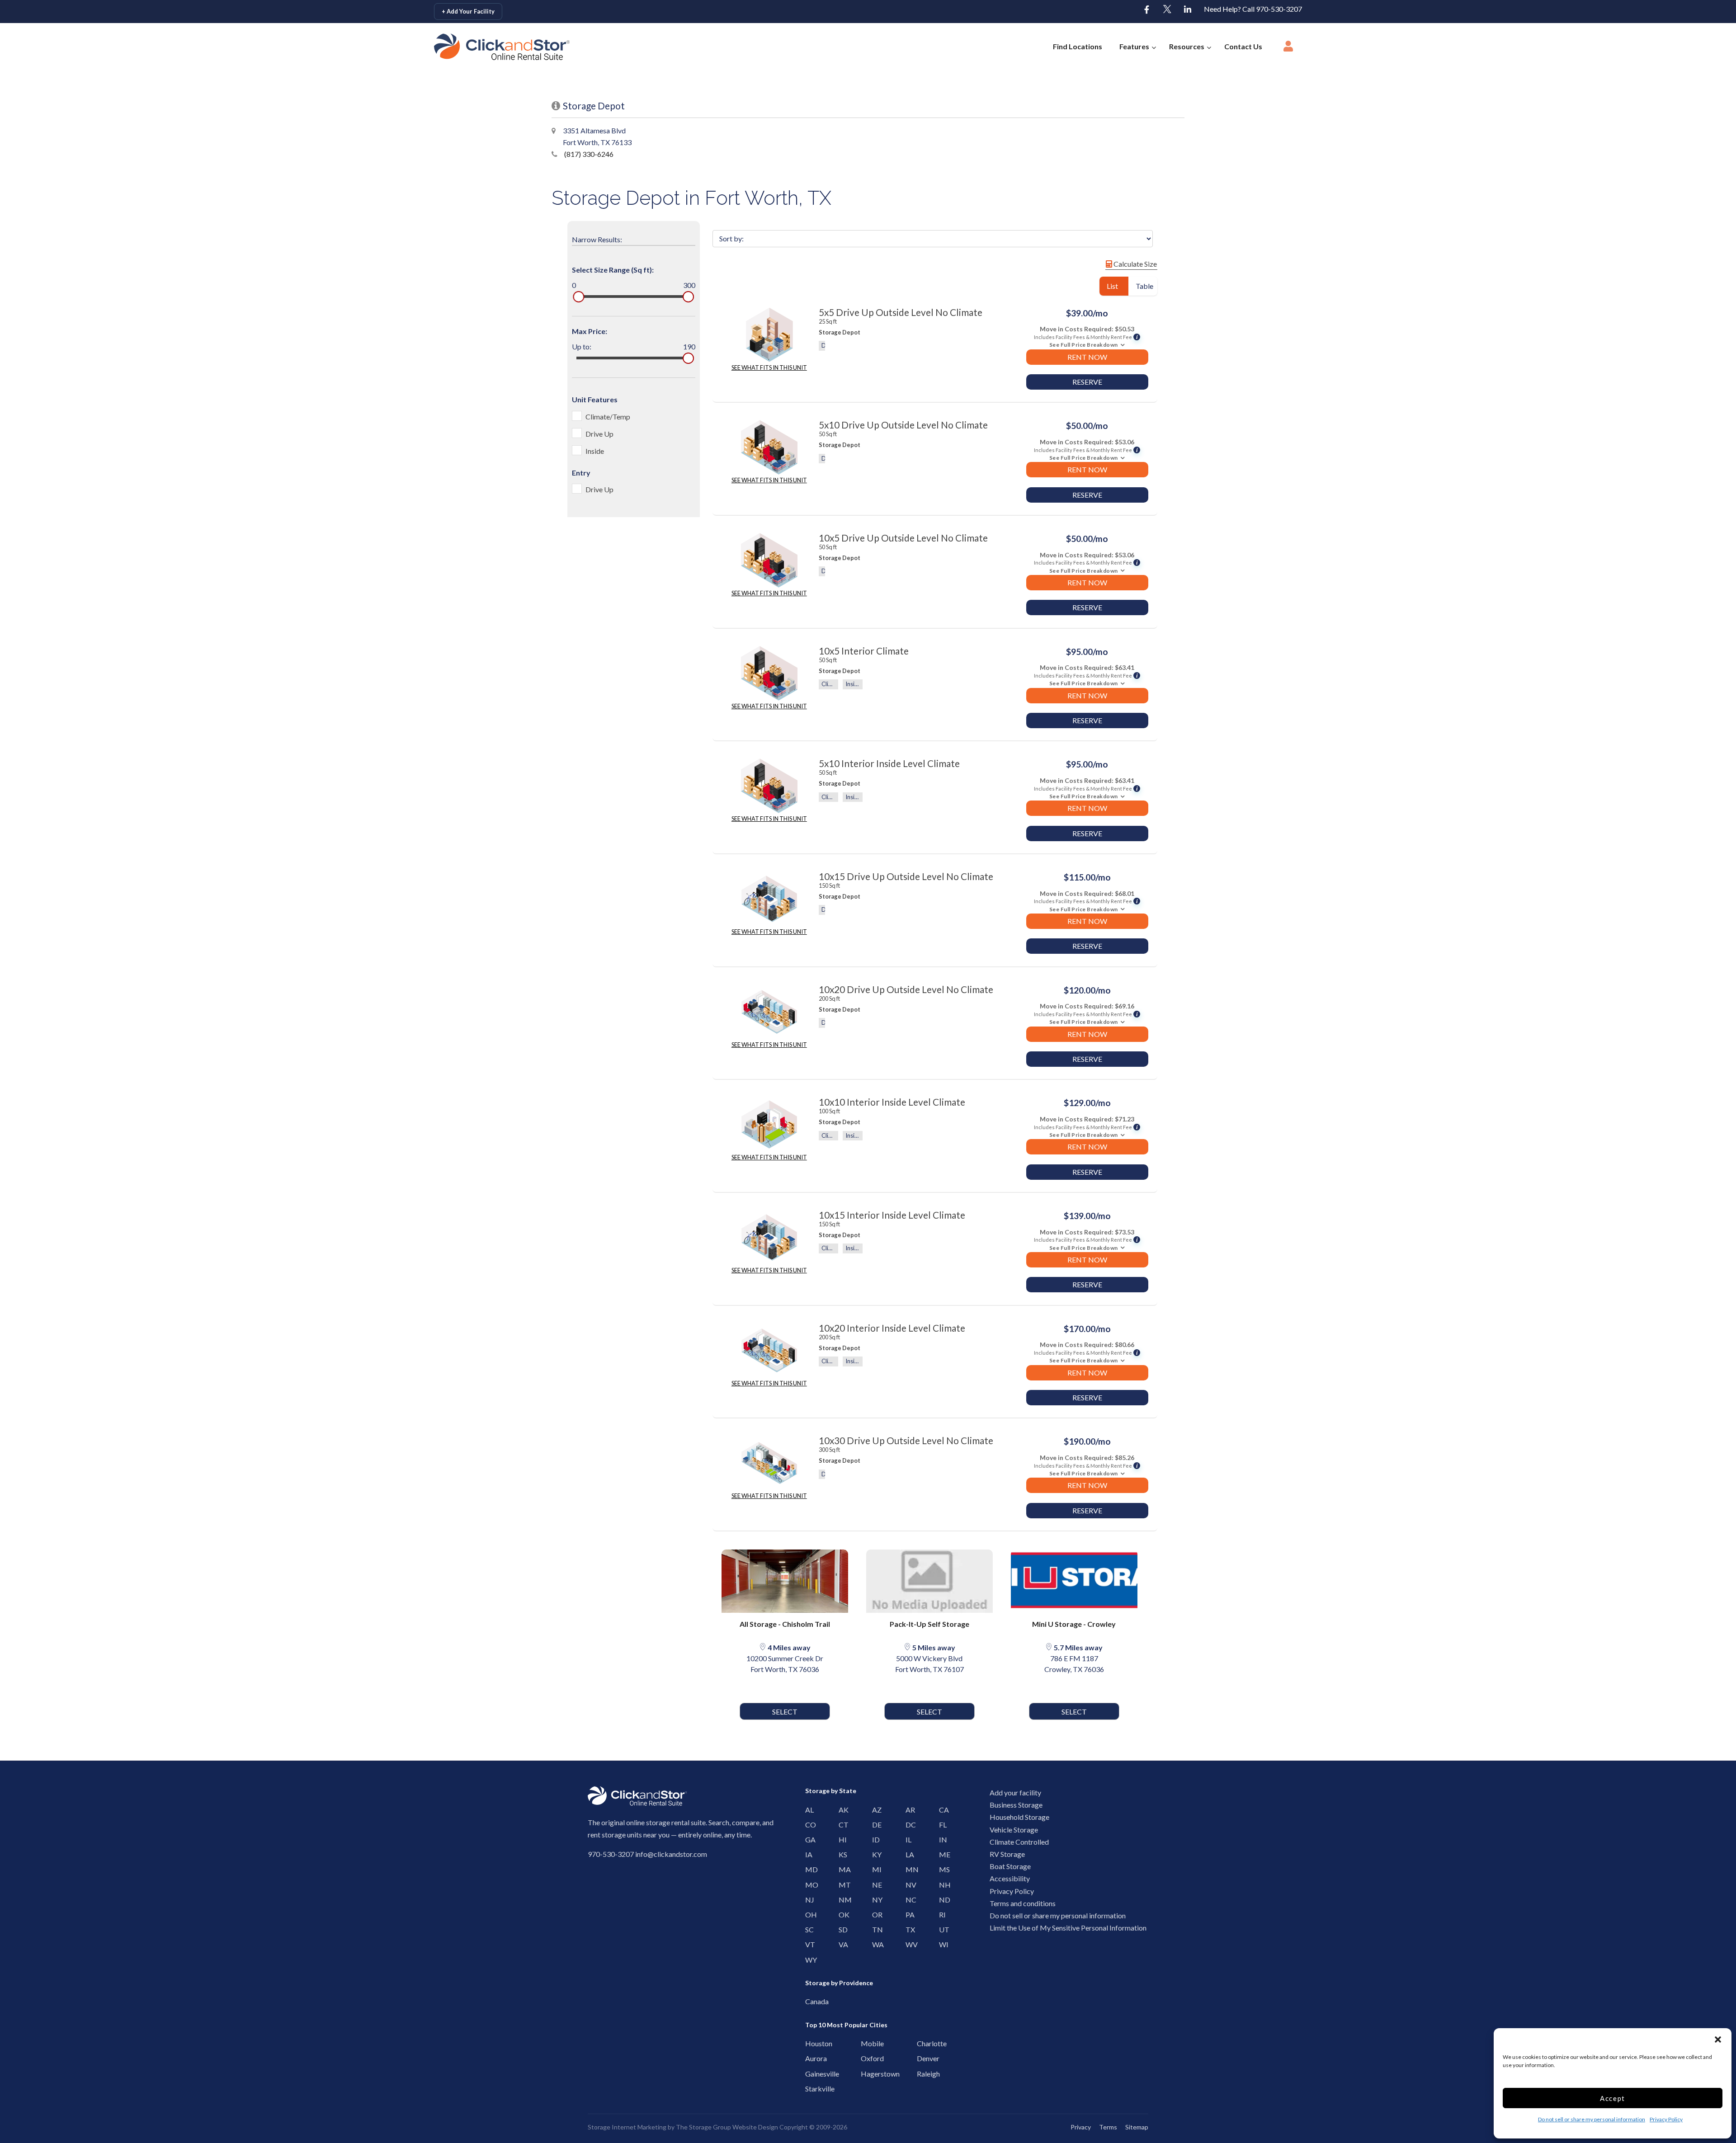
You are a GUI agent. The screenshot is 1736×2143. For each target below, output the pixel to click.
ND (941, 1900)
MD (808, 1869)
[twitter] (1167, 10)
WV (908, 1944)
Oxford (866, 2058)
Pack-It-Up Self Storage (929, 1624)
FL (941, 1825)
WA (875, 1944)
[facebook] (1147, 10)
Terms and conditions (1023, 1903)
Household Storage (1019, 1817)
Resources (1187, 46)
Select (785, 1712)
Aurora (810, 2058)
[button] (1718, 2039)
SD (841, 1929)
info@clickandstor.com (671, 1854)
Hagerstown (866, 2074)
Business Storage (1016, 1805)
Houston (810, 2043)
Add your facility (1015, 1792)
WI (941, 1944)
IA (808, 1854)
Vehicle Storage (1014, 1830)
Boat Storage (1010, 1866)
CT (841, 1825)
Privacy (1081, 2127)
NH (941, 1885)
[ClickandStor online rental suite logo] (492, 47)
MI (875, 1869)
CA (941, 1810)
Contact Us (1243, 46)
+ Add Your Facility (468, 11)
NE (875, 1885)
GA (808, 1839)
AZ (875, 1810)
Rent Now (1087, 357)
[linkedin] (1188, 10)
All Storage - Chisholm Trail (785, 1624)
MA (841, 1869)
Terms (1108, 2127)
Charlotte (922, 2043)
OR (875, 1915)
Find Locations (1078, 46)
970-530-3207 (611, 1854)
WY (808, 1960)
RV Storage (1007, 1854)
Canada (810, 2001)
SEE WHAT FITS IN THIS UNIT (769, 367)
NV (908, 1885)
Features (1134, 46)
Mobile (866, 2043)
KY (875, 1854)
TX (908, 1929)
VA (841, 1944)
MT (841, 1885)
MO (808, 1885)
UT (941, 1929)
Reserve (1087, 382)
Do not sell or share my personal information (1592, 2119)
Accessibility (1010, 1878)
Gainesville (810, 2074)
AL (808, 1810)
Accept (1613, 2098)
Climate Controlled (1019, 1842)
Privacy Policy (1666, 2119)
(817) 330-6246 (588, 154)
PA (908, 1915)
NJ (808, 1900)
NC (908, 1900)
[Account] (1288, 49)
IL (908, 1839)
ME (941, 1854)
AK (841, 1810)
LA (908, 1854)
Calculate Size (1135, 264)
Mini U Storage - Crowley (1074, 1624)
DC (908, 1825)
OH (808, 1915)
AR (908, 1810)
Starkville (810, 2089)
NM (841, 1900)
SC (808, 1929)
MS (941, 1869)
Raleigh (922, 2074)
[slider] (578, 297)
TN (875, 1929)
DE (875, 1825)
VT (808, 1944)
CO (808, 1825)
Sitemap (1137, 2127)
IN (941, 1839)
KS (841, 1854)
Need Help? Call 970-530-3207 (1253, 9)
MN (908, 1869)
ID (875, 1839)
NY (875, 1900)
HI (841, 1839)
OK (841, 1915)
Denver (922, 2058)
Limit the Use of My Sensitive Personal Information (1068, 1928)
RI (941, 1915)
